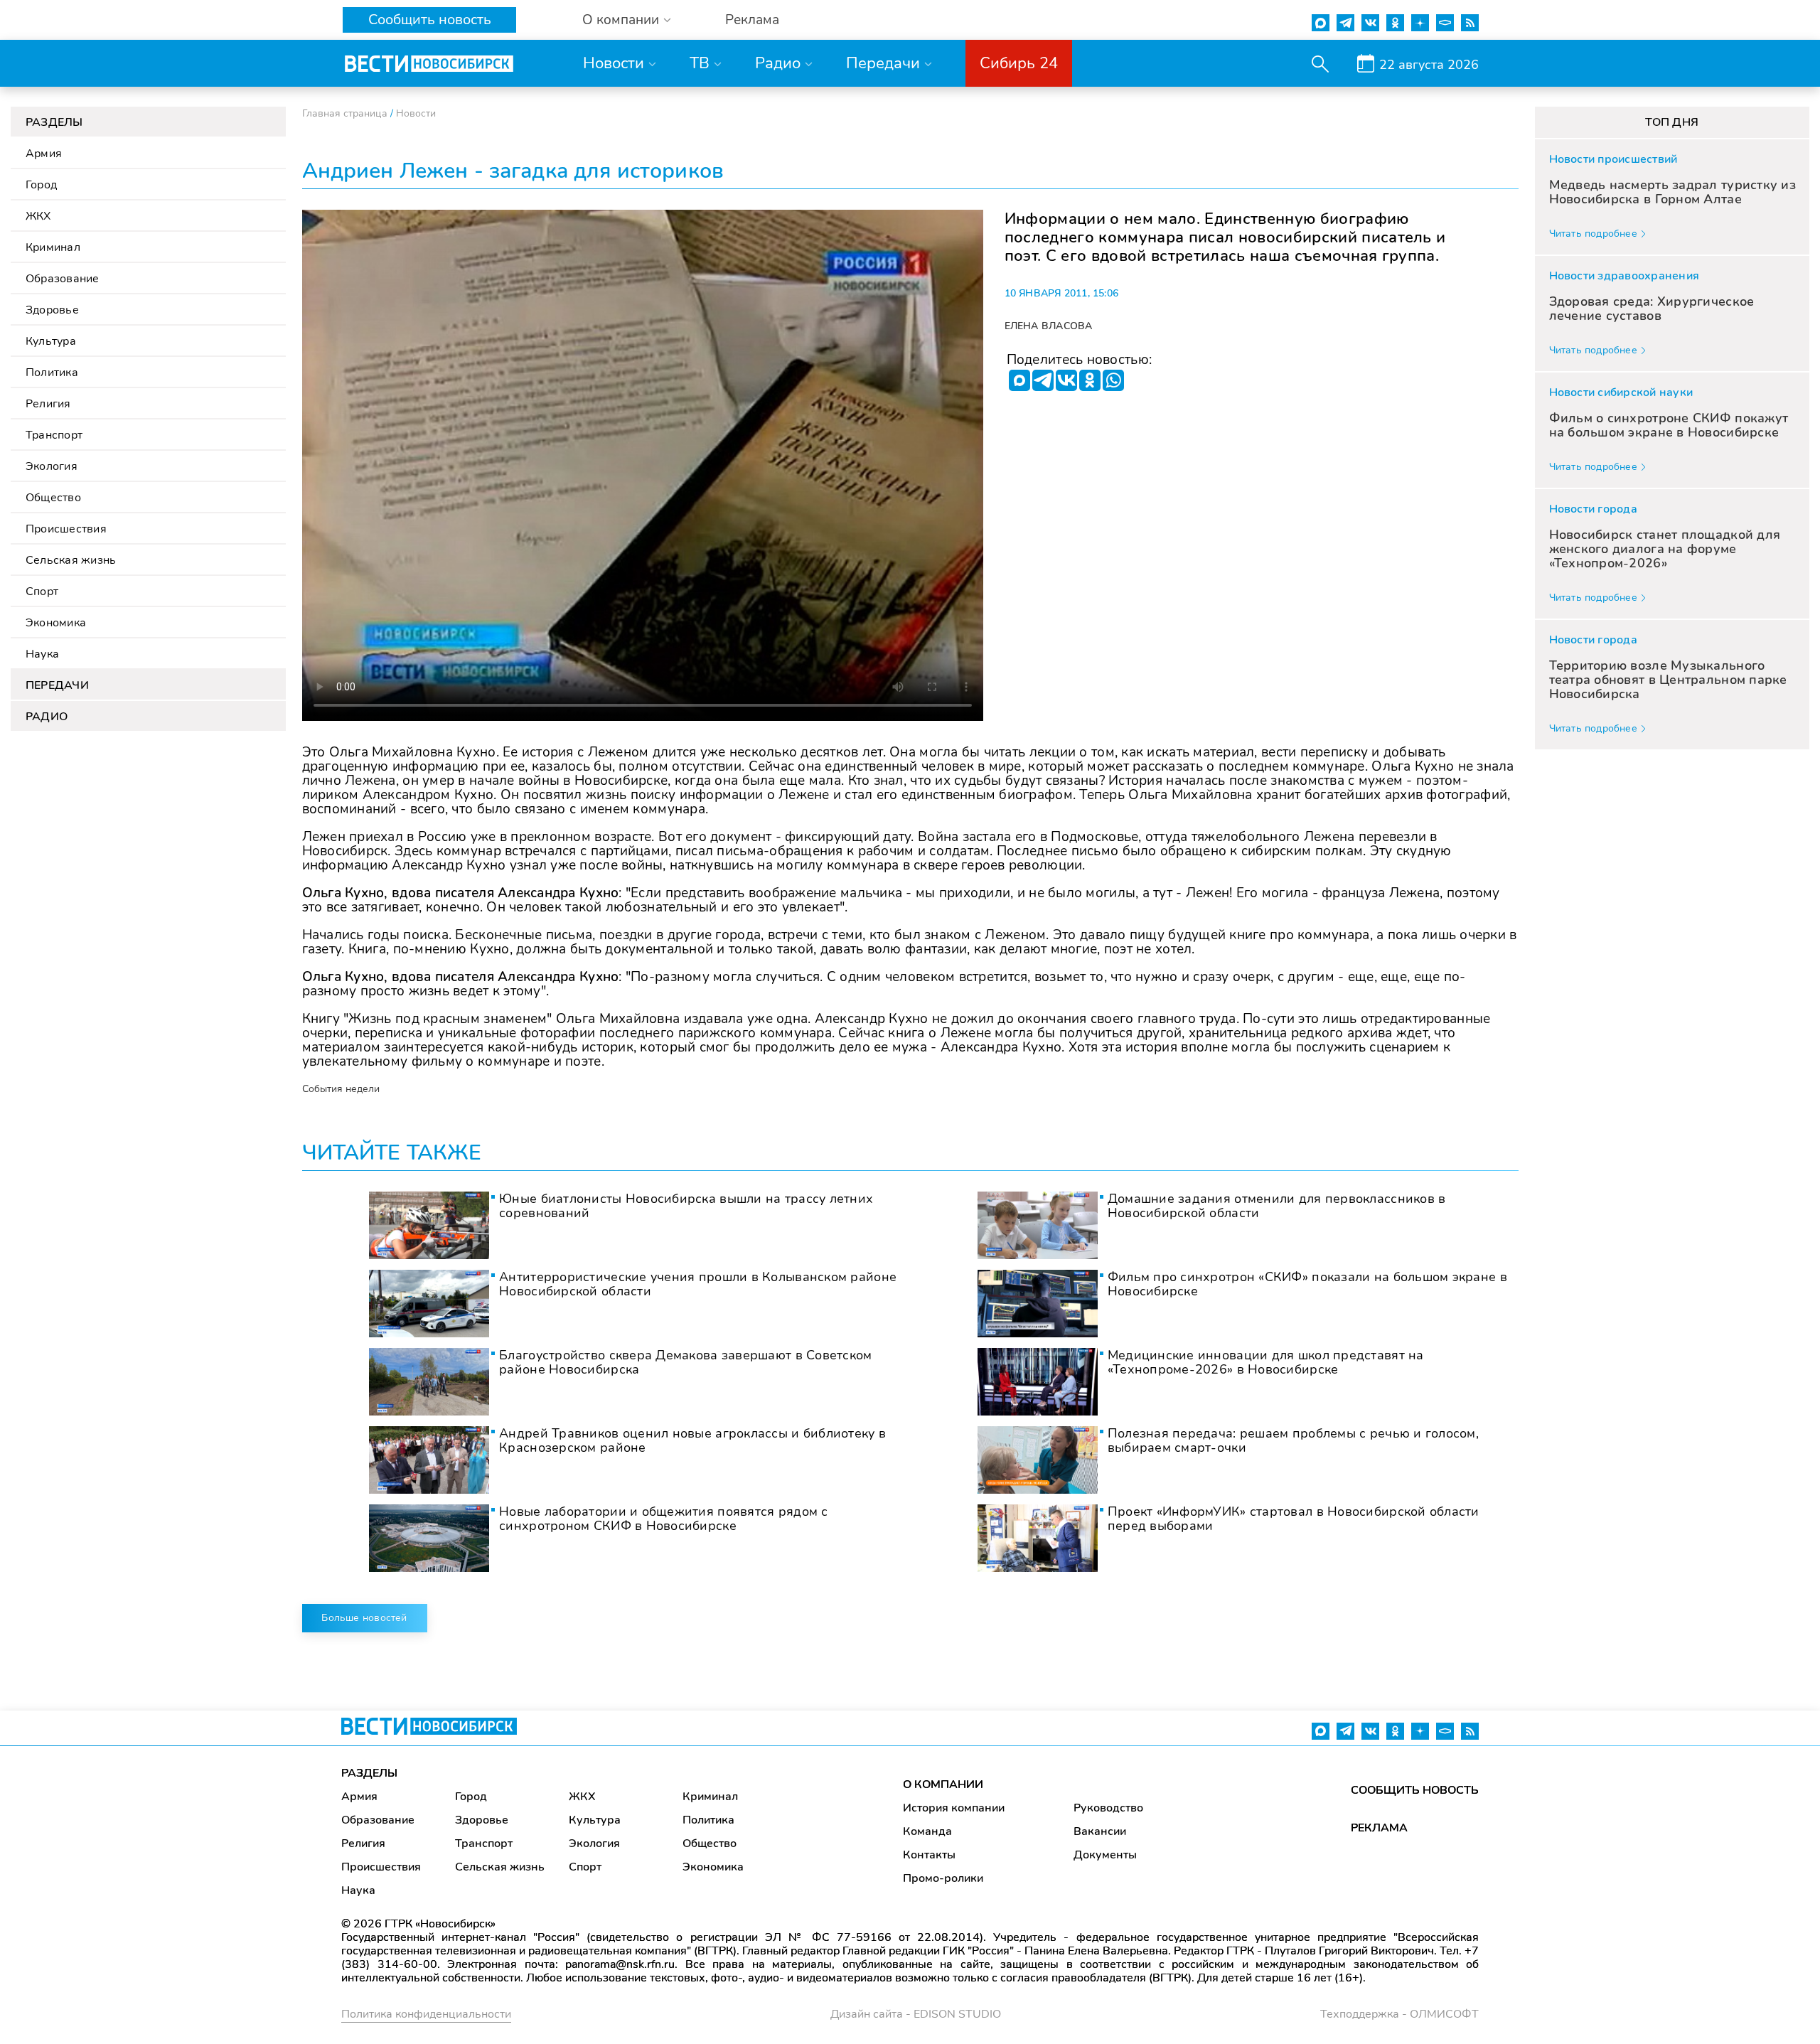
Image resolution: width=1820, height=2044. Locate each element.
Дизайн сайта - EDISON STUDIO (916, 2014)
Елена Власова (1049, 326)
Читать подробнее (1593, 234)
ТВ (700, 63)
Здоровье (52, 310)
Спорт (42, 592)
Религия (48, 404)
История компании (954, 1808)
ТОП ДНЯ (1672, 122)
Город (41, 185)
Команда (927, 1831)
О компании (621, 20)
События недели (341, 1089)
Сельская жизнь (71, 560)
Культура (51, 341)
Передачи (883, 63)
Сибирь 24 (1019, 63)
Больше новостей (364, 1618)
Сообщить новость (430, 20)
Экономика (56, 623)
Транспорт (54, 435)
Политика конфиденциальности (426, 2014)
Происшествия (66, 529)
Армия (44, 154)
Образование (63, 279)
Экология (52, 466)
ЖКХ (38, 216)
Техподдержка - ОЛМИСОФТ (1399, 2014)
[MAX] (1019, 380)
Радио (778, 63)
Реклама (752, 20)
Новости (614, 63)
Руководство (1108, 1808)
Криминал (53, 247)
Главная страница (345, 113)
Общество (53, 498)
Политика (52, 373)
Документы (1105, 1855)
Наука (42, 654)
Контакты (929, 1855)
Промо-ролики (943, 1878)
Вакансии (1100, 1831)
